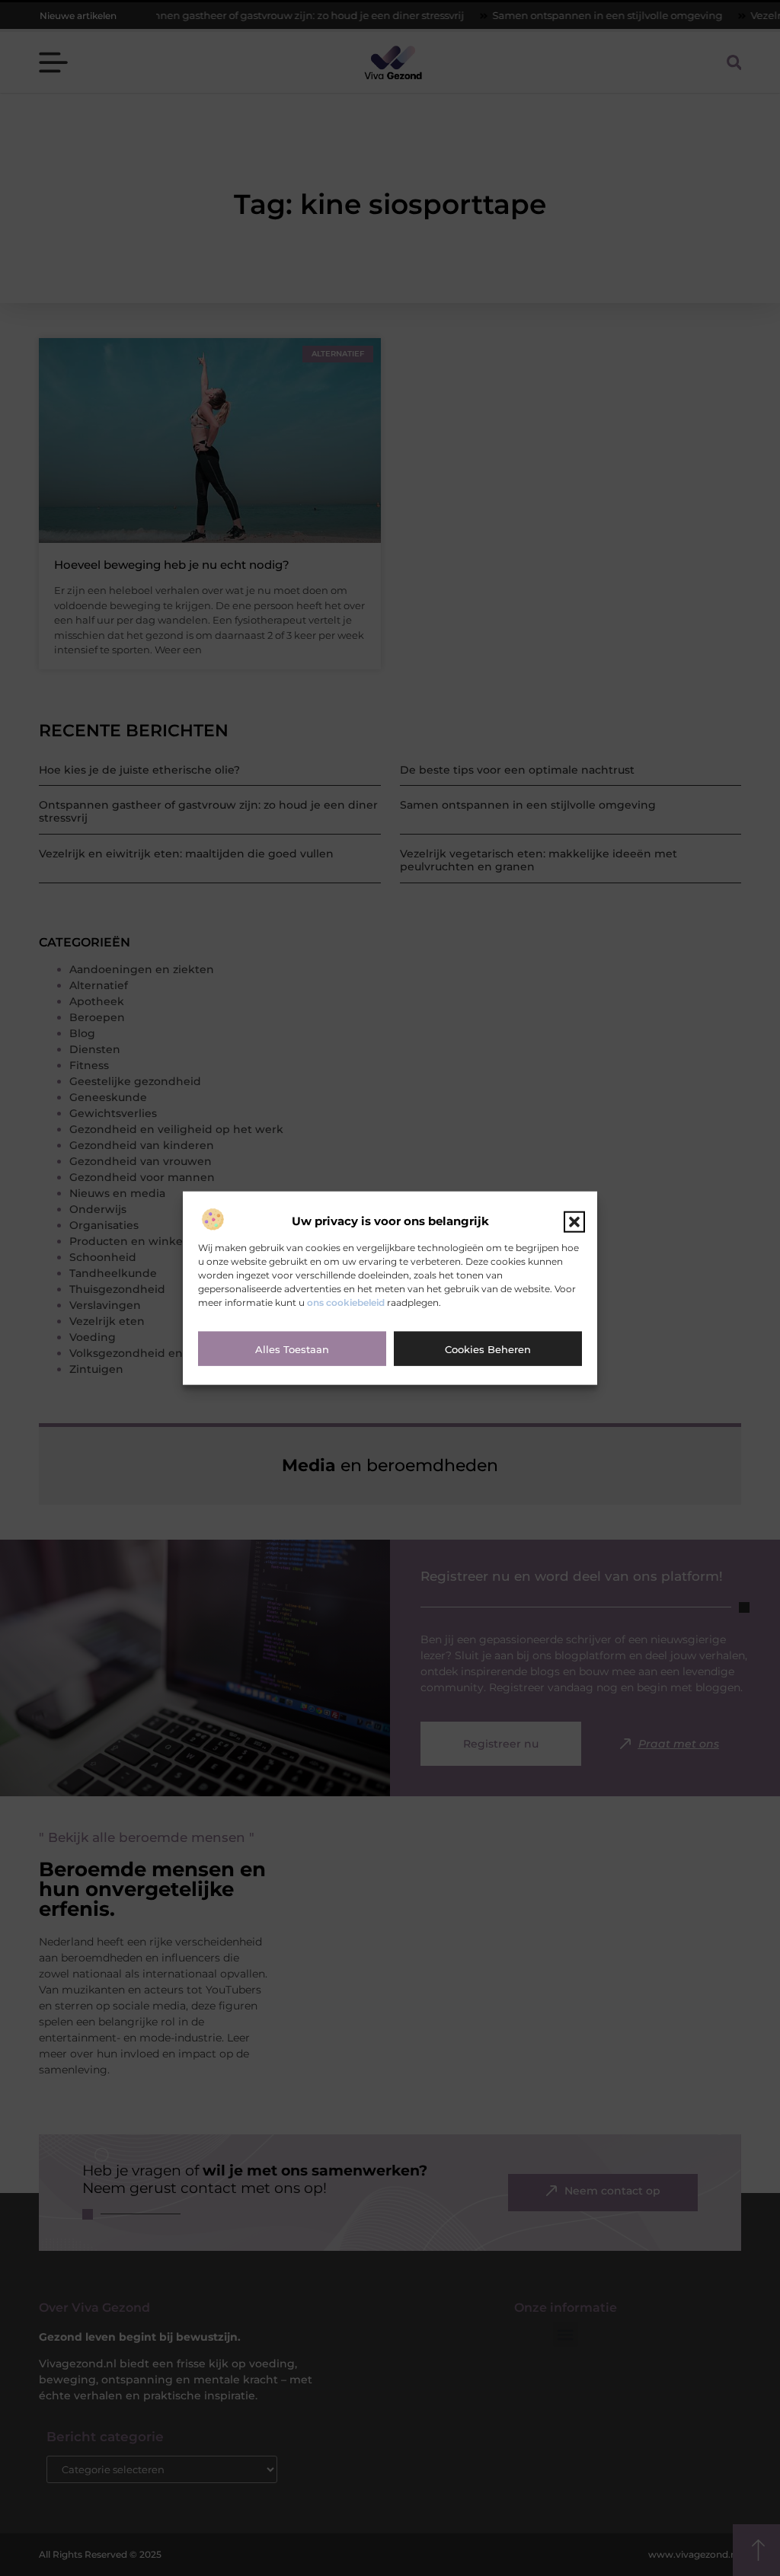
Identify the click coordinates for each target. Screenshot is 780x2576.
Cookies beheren (488, 1349)
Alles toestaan (292, 1349)
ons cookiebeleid (346, 1302)
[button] (574, 1221)
